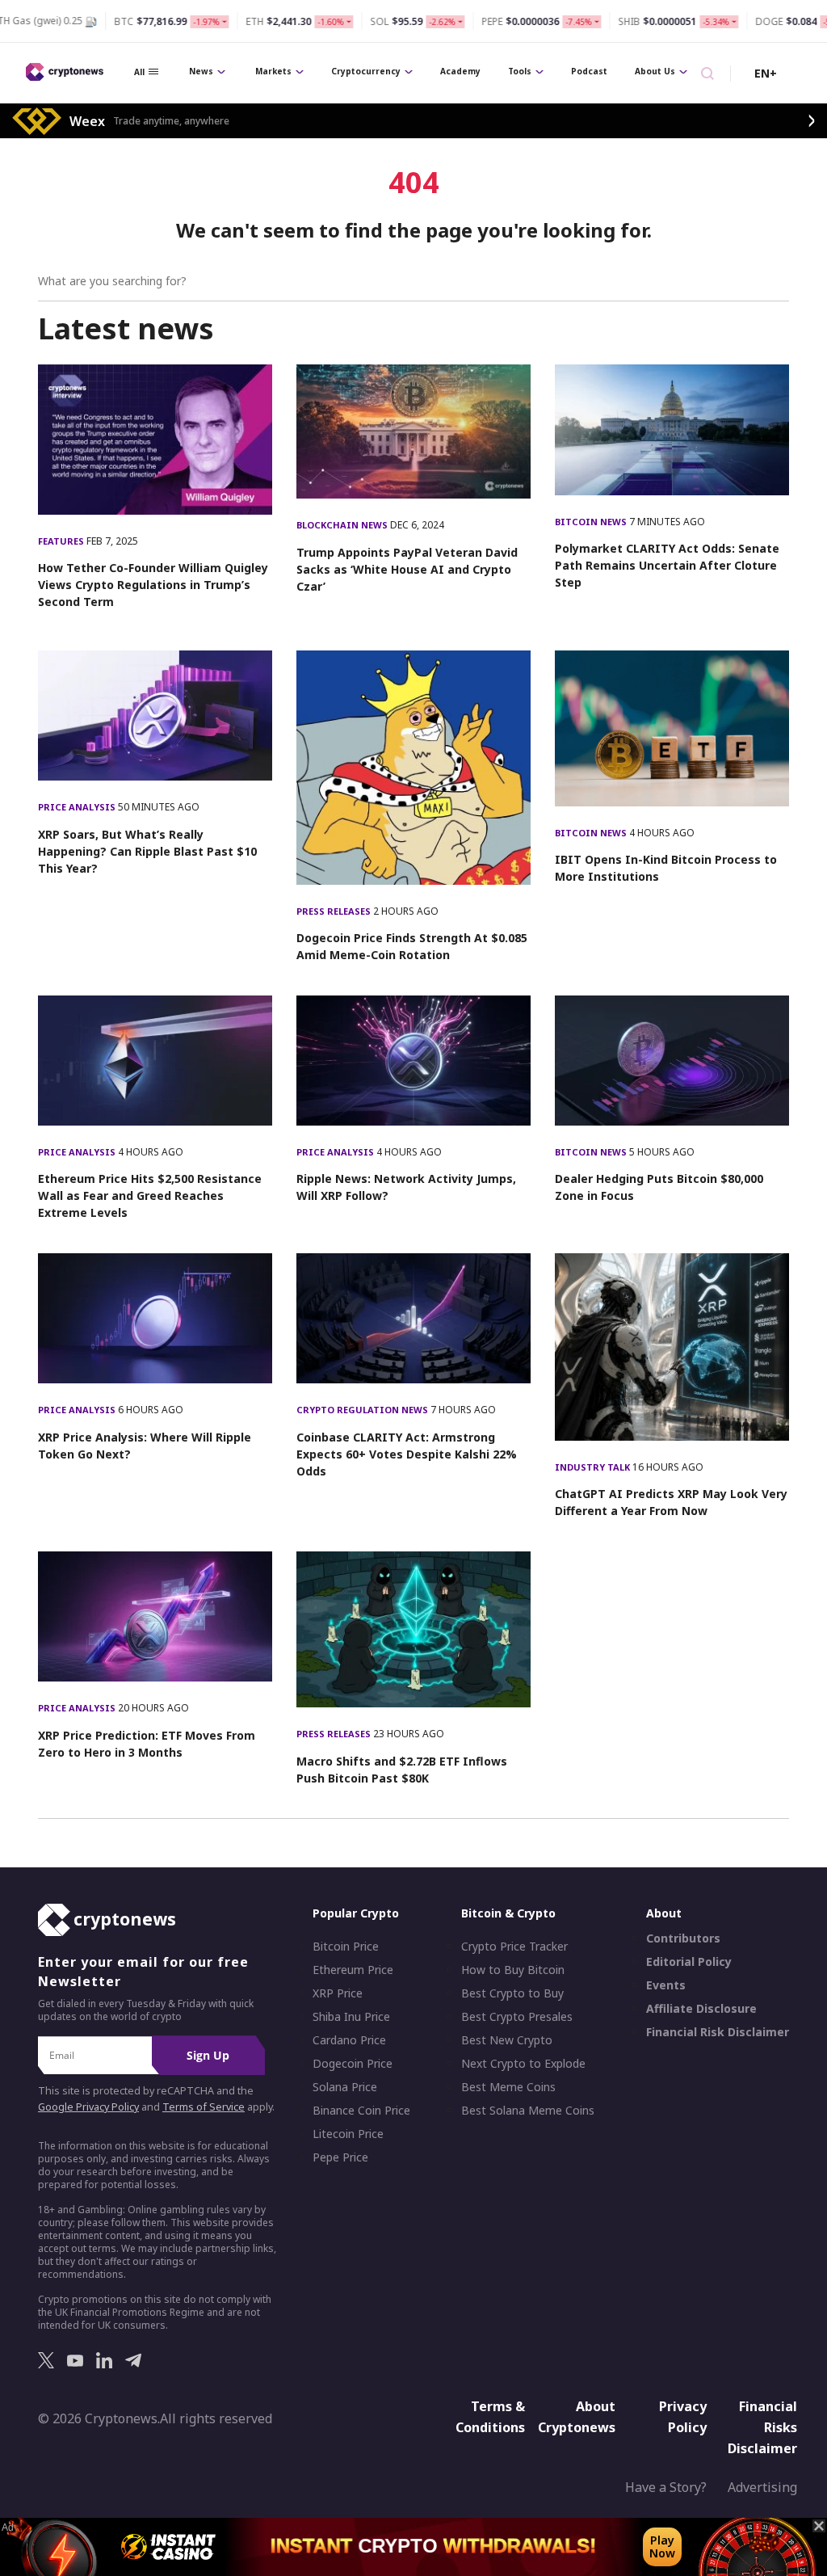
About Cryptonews (577, 2417)
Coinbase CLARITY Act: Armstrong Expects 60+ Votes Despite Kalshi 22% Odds (407, 1454)
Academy (460, 71)
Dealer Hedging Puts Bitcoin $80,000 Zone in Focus (659, 1187)
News (201, 71)
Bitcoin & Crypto (508, 1913)
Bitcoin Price (346, 1947)
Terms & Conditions (490, 2417)
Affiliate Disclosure (701, 2009)
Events (666, 1985)
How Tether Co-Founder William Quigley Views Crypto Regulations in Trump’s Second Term (153, 585)
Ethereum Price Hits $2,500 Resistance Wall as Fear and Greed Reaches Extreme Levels (150, 1195)
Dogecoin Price (353, 2064)
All (139, 72)
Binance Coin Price (361, 2111)
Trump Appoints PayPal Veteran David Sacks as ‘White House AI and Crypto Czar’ (407, 569)
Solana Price (345, 2087)
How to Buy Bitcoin (513, 1970)
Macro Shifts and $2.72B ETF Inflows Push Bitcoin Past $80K (402, 1770)
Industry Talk (594, 1467)
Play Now (662, 2547)
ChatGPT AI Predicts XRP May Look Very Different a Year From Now (671, 1502)
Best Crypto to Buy (512, 1993)
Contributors (683, 1938)
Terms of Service (204, 2107)
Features (62, 541)
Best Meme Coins (508, 2087)
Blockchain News (343, 525)
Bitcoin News (592, 522)
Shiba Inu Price (351, 2017)
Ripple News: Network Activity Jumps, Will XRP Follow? (406, 1187)
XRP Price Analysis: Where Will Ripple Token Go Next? (145, 1446)
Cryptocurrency (366, 71)
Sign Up (208, 2055)
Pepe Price (340, 2157)
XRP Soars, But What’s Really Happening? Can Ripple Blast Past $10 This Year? (147, 851)
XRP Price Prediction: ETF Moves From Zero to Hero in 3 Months (147, 1744)
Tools (520, 71)
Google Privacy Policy (88, 2107)
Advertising (762, 2487)
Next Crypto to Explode (523, 2064)
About (664, 1913)
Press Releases (335, 911)
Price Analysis (78, 807)
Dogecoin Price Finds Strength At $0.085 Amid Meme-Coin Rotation (412, 946)
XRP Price (338, 1993)
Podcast (589, 71)
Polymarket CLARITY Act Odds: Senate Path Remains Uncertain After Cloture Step (667, 565)
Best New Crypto (507, 2040)
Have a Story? (666, 2487)
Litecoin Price (348, 2134)
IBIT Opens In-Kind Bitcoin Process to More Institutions (666, 868)
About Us (655, 71)
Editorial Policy (689, 1962)
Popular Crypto (356, 1913)
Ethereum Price (353, 1970)
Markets (273, 71)
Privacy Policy (683, 2417)
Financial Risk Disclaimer (718, 2032)
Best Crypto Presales (517, 2017)
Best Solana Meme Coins (528, 2111)
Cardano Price (349, 2040)
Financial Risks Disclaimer (762, 2427)
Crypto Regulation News (363, 1410)
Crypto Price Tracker (514, 1947)
